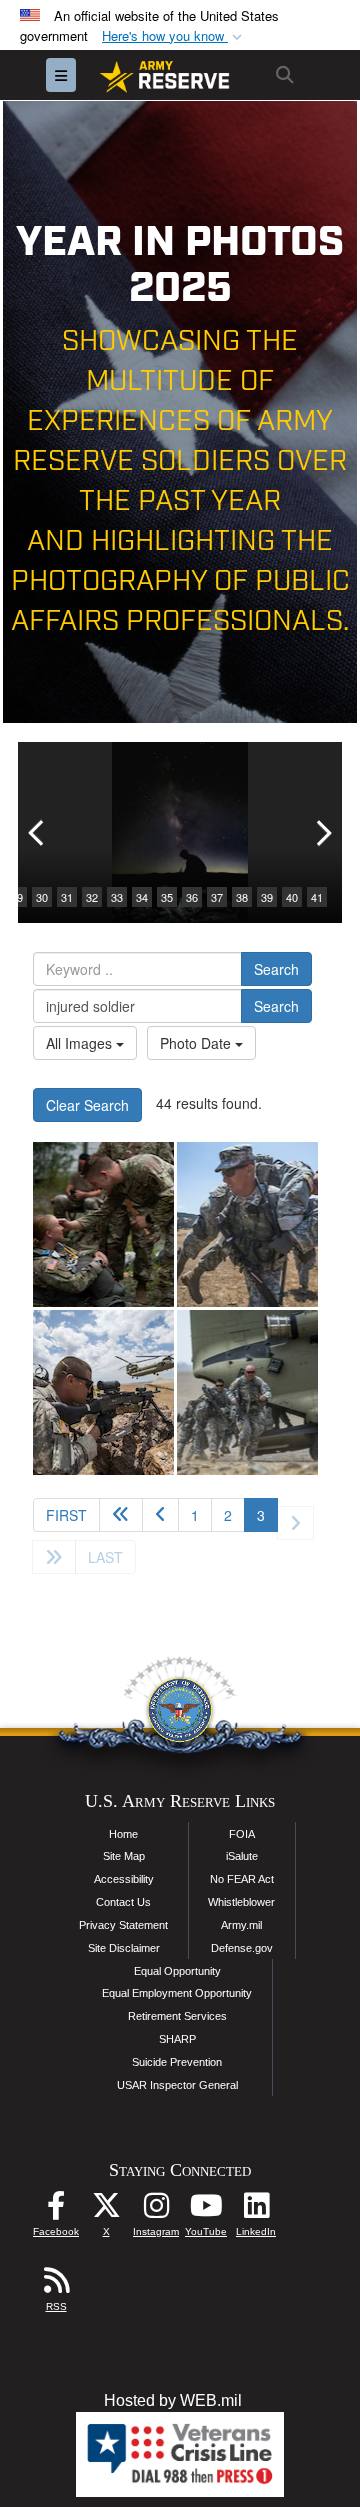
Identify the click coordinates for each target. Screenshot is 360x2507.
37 (217, 897)
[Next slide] (322, 832)
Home (123, 1834)
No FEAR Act (242, 1879)
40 (292, 897)
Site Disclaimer (124, 1948)
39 (267, 897)
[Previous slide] (38, 832)
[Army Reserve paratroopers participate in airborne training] (103, 1224)
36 (192, 897)
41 (317, 897)
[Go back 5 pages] (121, 1515)
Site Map (124, 1856)
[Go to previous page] (160, 1515)
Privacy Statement (123, 1925)
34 (142, 897)
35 (167, 897)
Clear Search (87, 1105)
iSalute (242, 1856)
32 (92, 897)
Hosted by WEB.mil (173, 2400)
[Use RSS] (56, 2285)
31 (67, 897)
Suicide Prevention (177, 2062)
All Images (81, 1043)
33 (117, 897)
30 (42, 897)
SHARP (177, 2039)
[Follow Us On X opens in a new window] (106, 2210)
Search (276, 969)
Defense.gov (242, 1948)
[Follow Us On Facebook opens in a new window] (56, 2210)
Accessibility (124, 1879)
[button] (174, 36)
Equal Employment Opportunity (177, 1993)
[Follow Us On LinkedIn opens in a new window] (256, 2210)
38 (242, 897)
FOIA (242, 1834)
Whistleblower (241, 1902)
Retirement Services (177, 2016)
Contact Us (123, 1902)
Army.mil (241, 1925)
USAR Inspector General (177, 2085)
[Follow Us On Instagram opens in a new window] (156, 2210)
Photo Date (197, 1043)
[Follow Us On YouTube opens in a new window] (206, 2210)
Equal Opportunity (177, 1971)
